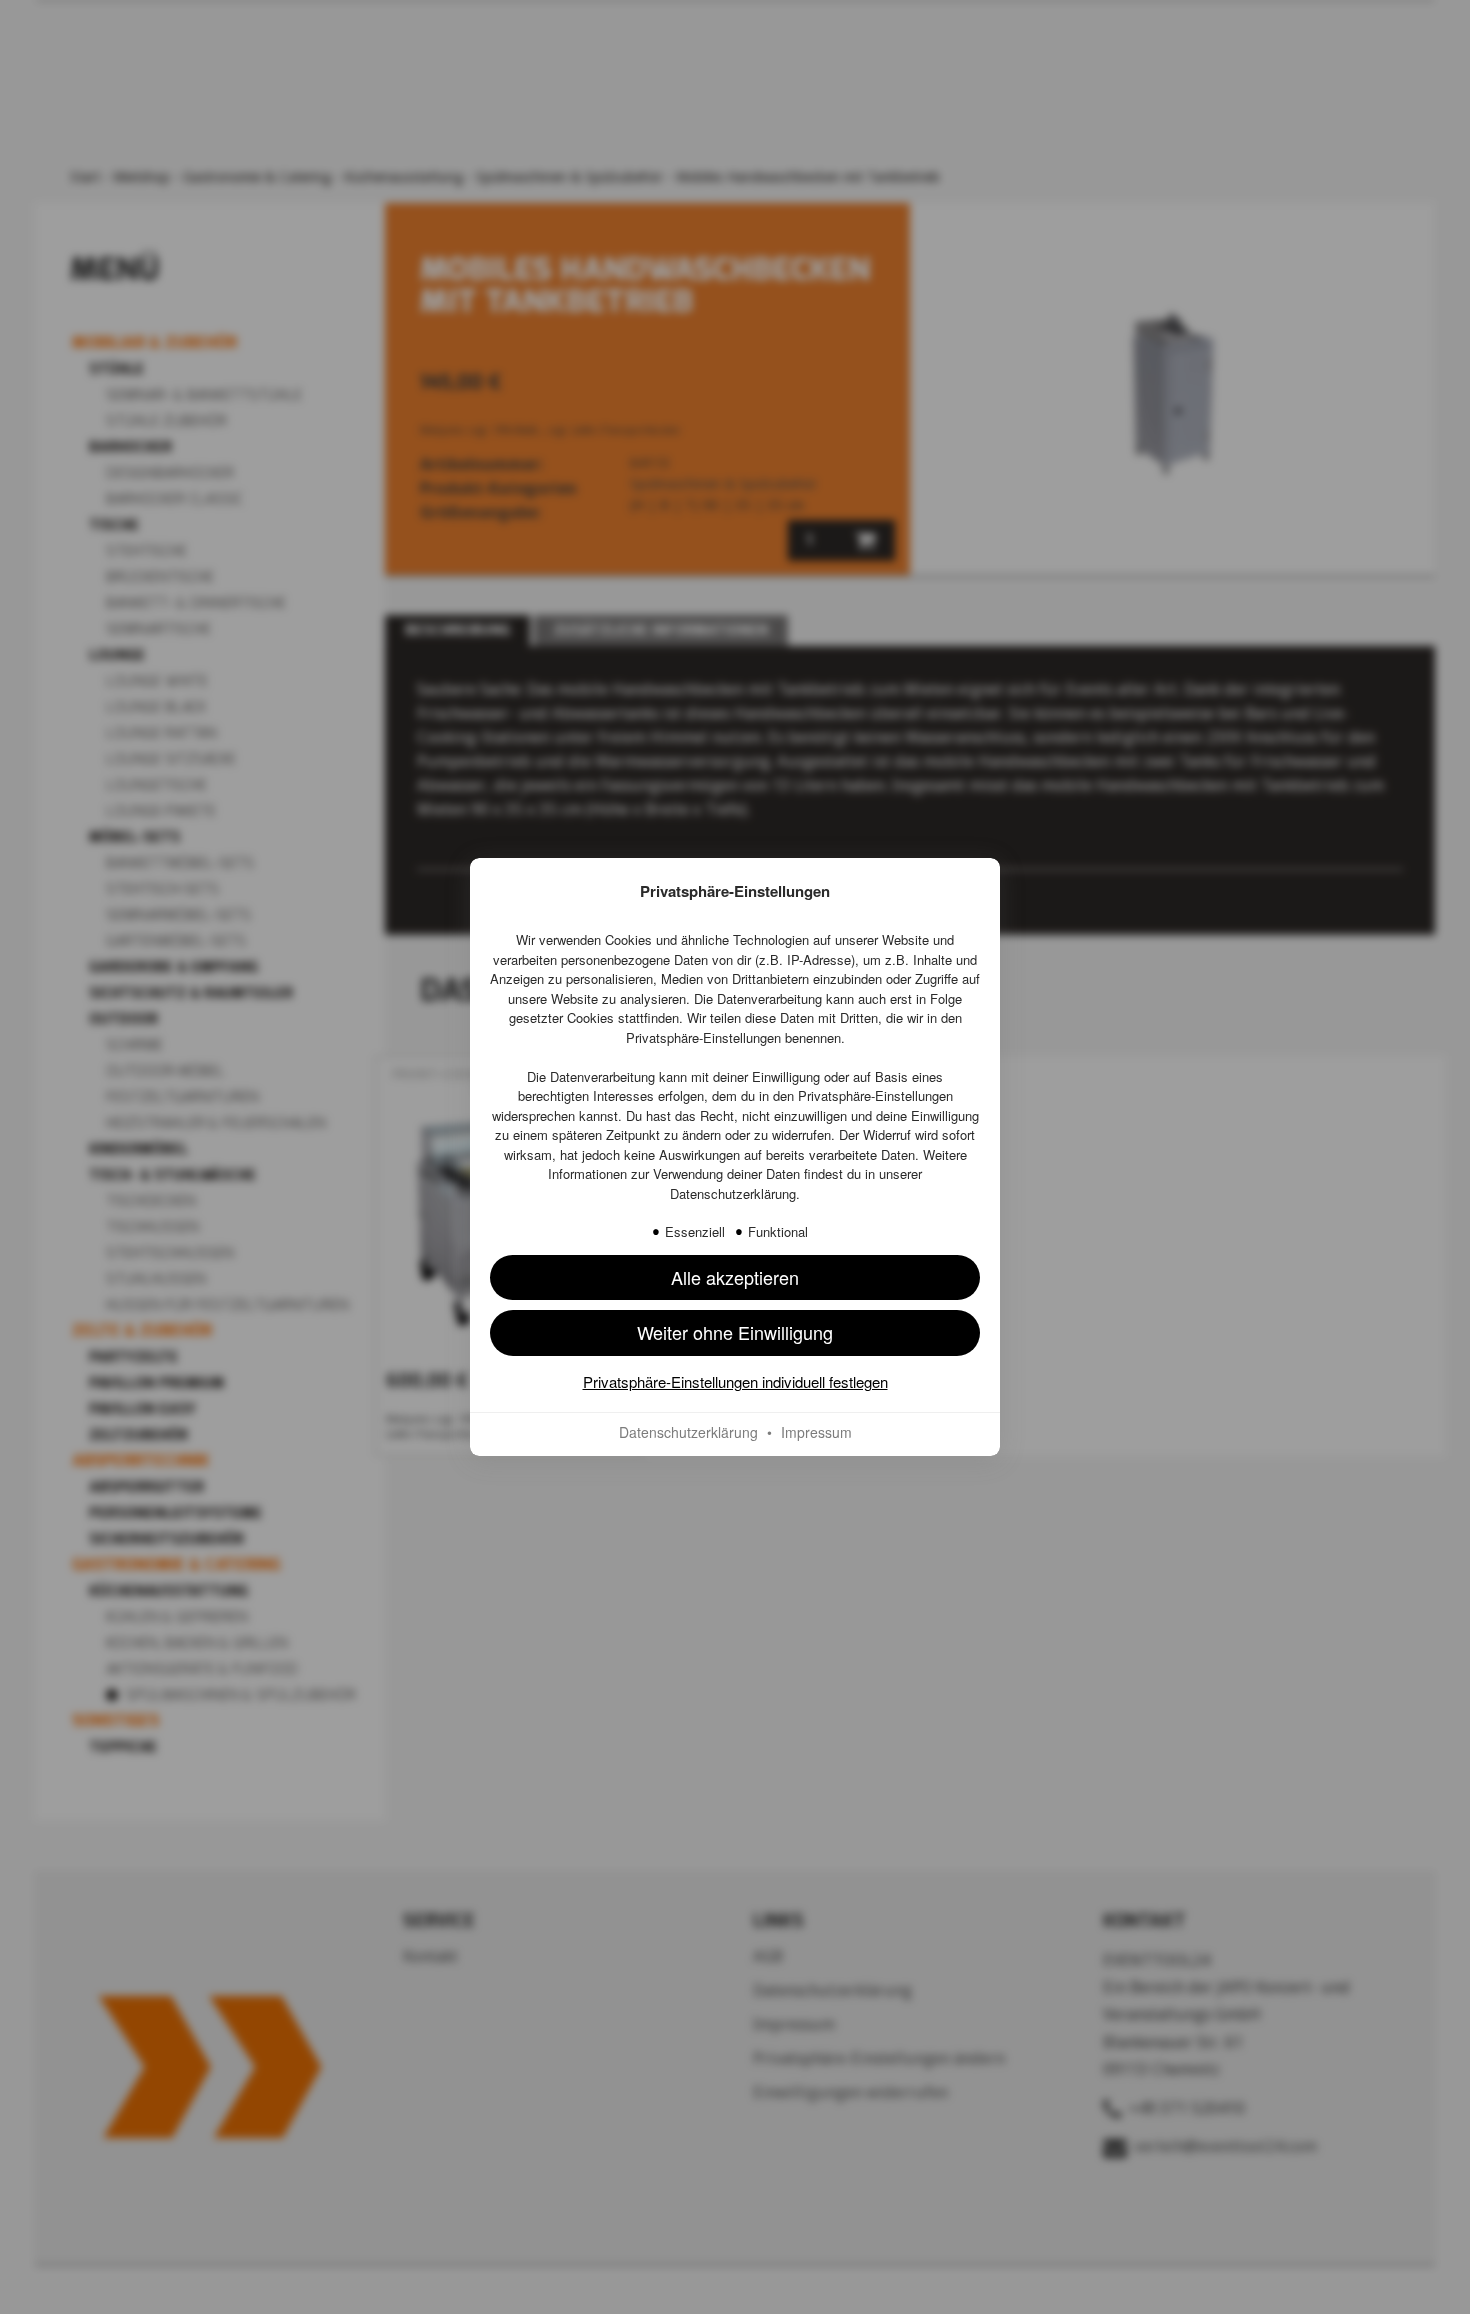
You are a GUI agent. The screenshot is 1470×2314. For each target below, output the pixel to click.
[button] (735, 1332)
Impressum (816, 1432)
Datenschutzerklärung (733, 1193)
